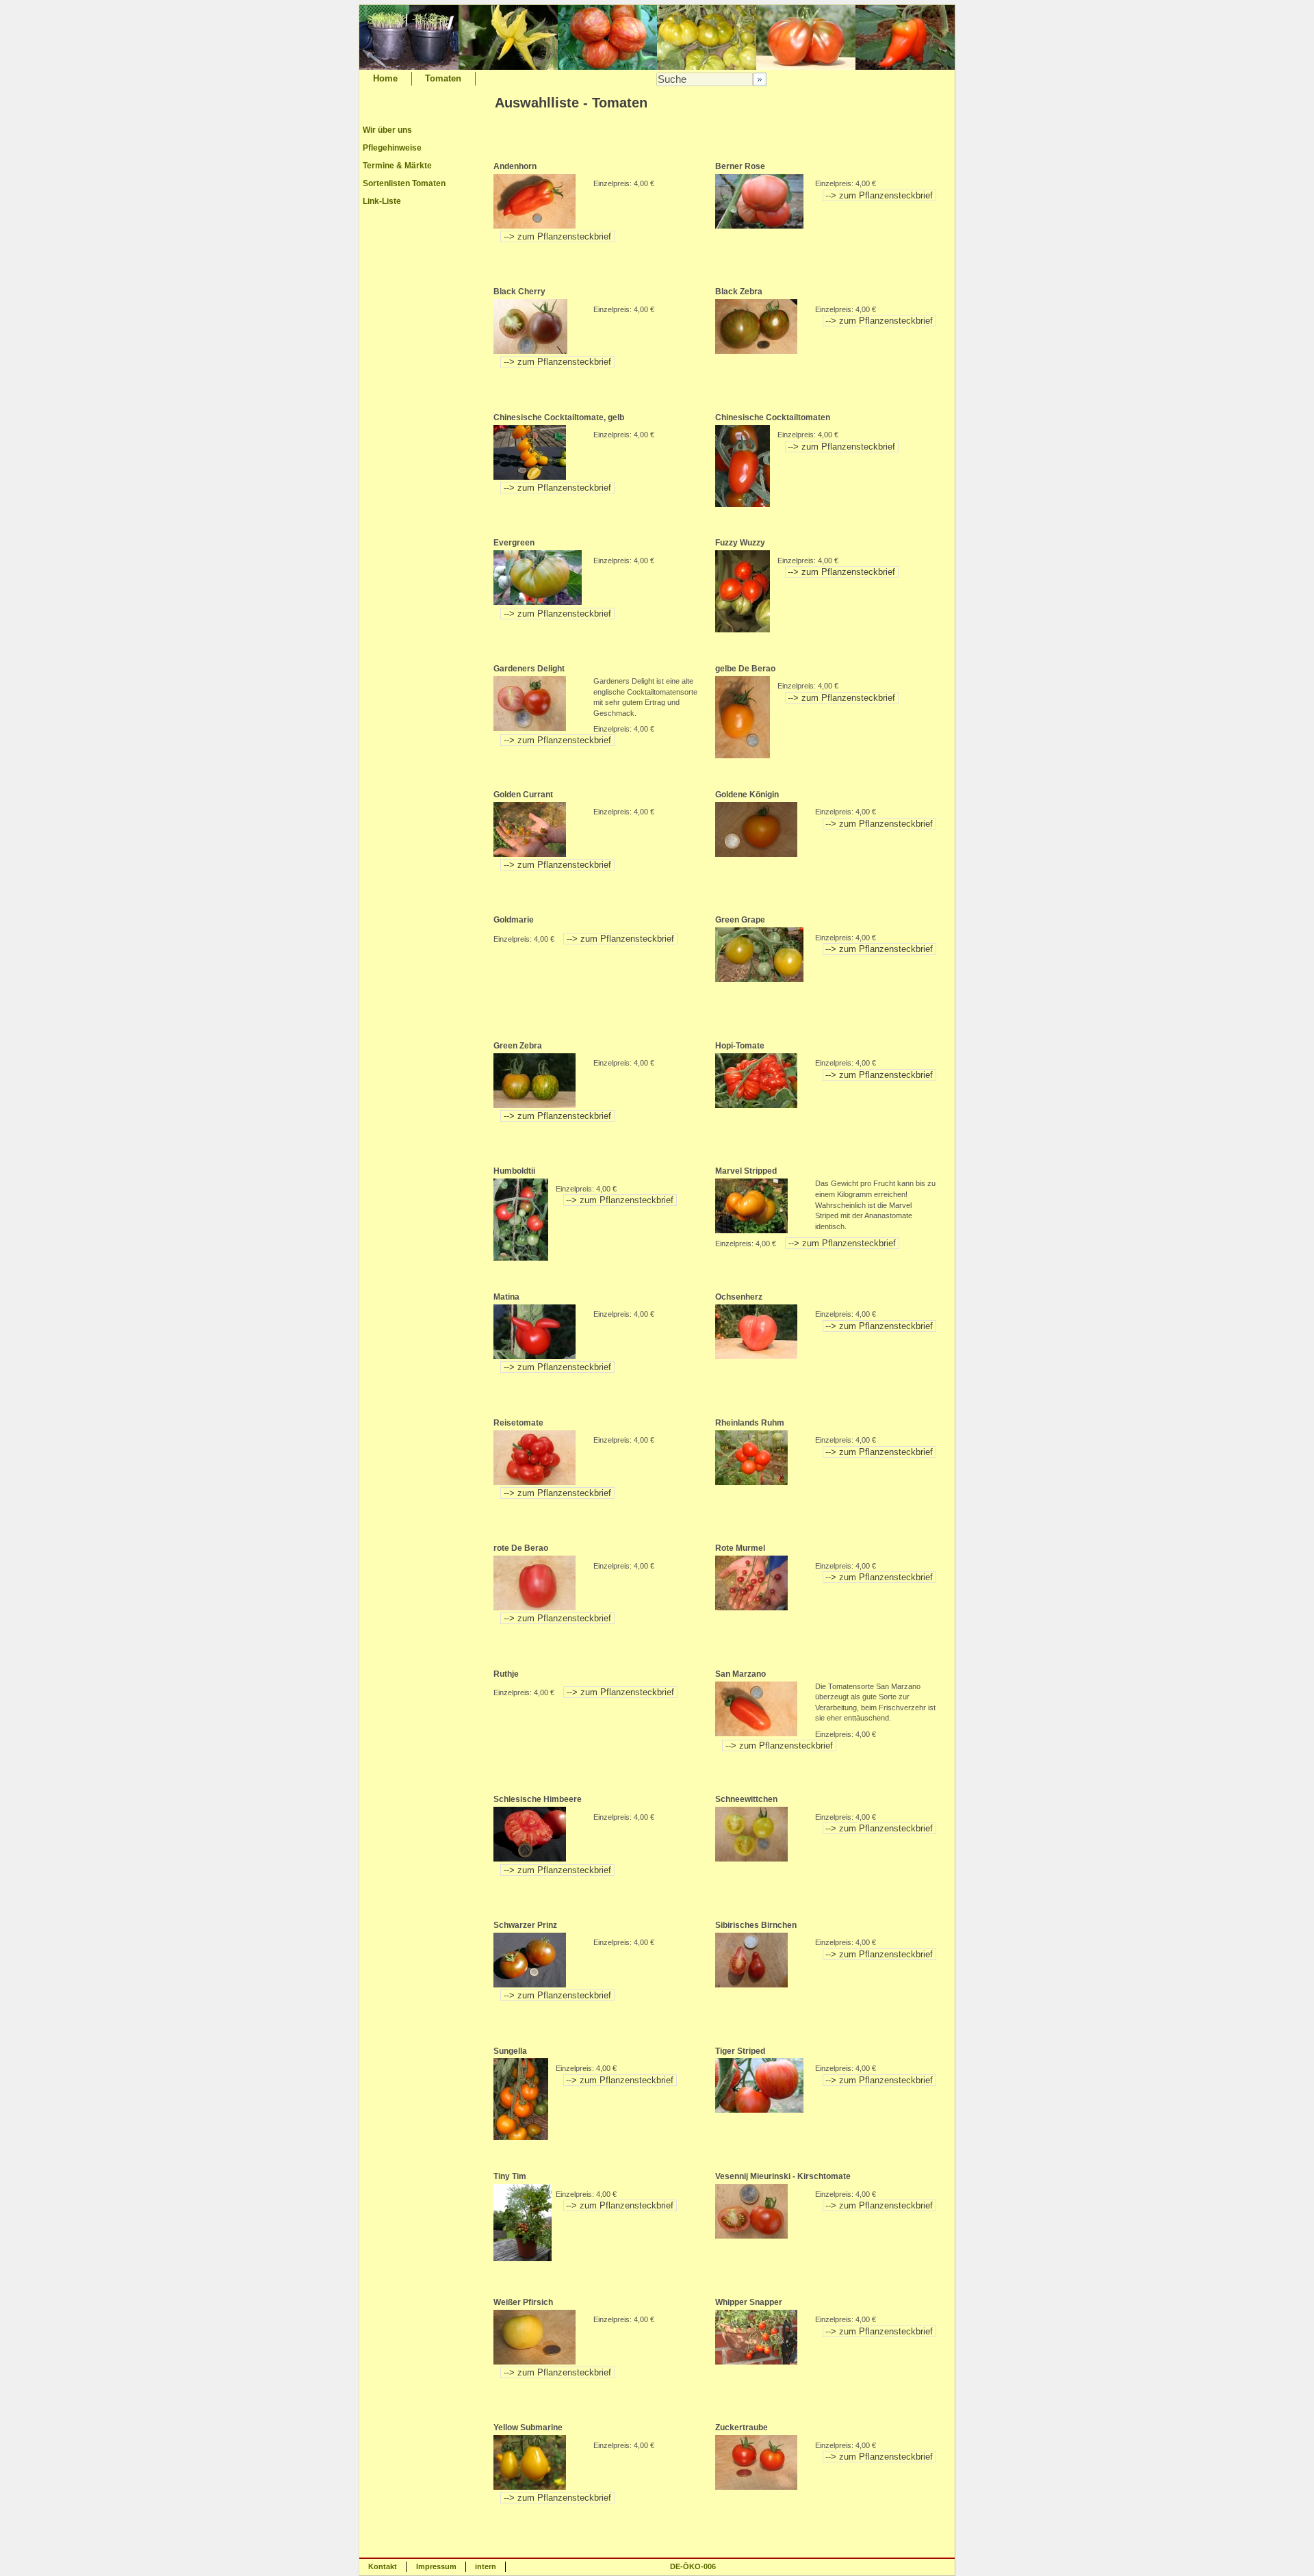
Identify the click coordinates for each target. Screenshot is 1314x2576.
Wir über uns (387, 130)
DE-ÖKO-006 (693, 2566)
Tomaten (443, 78)
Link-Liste (382, 201)
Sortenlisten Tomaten (404, 183)
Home (385, 78)
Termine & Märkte (397, 166)
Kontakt (383, 2566)
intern (486, 2566)
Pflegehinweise (392, 148)
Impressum (436, 2566)
